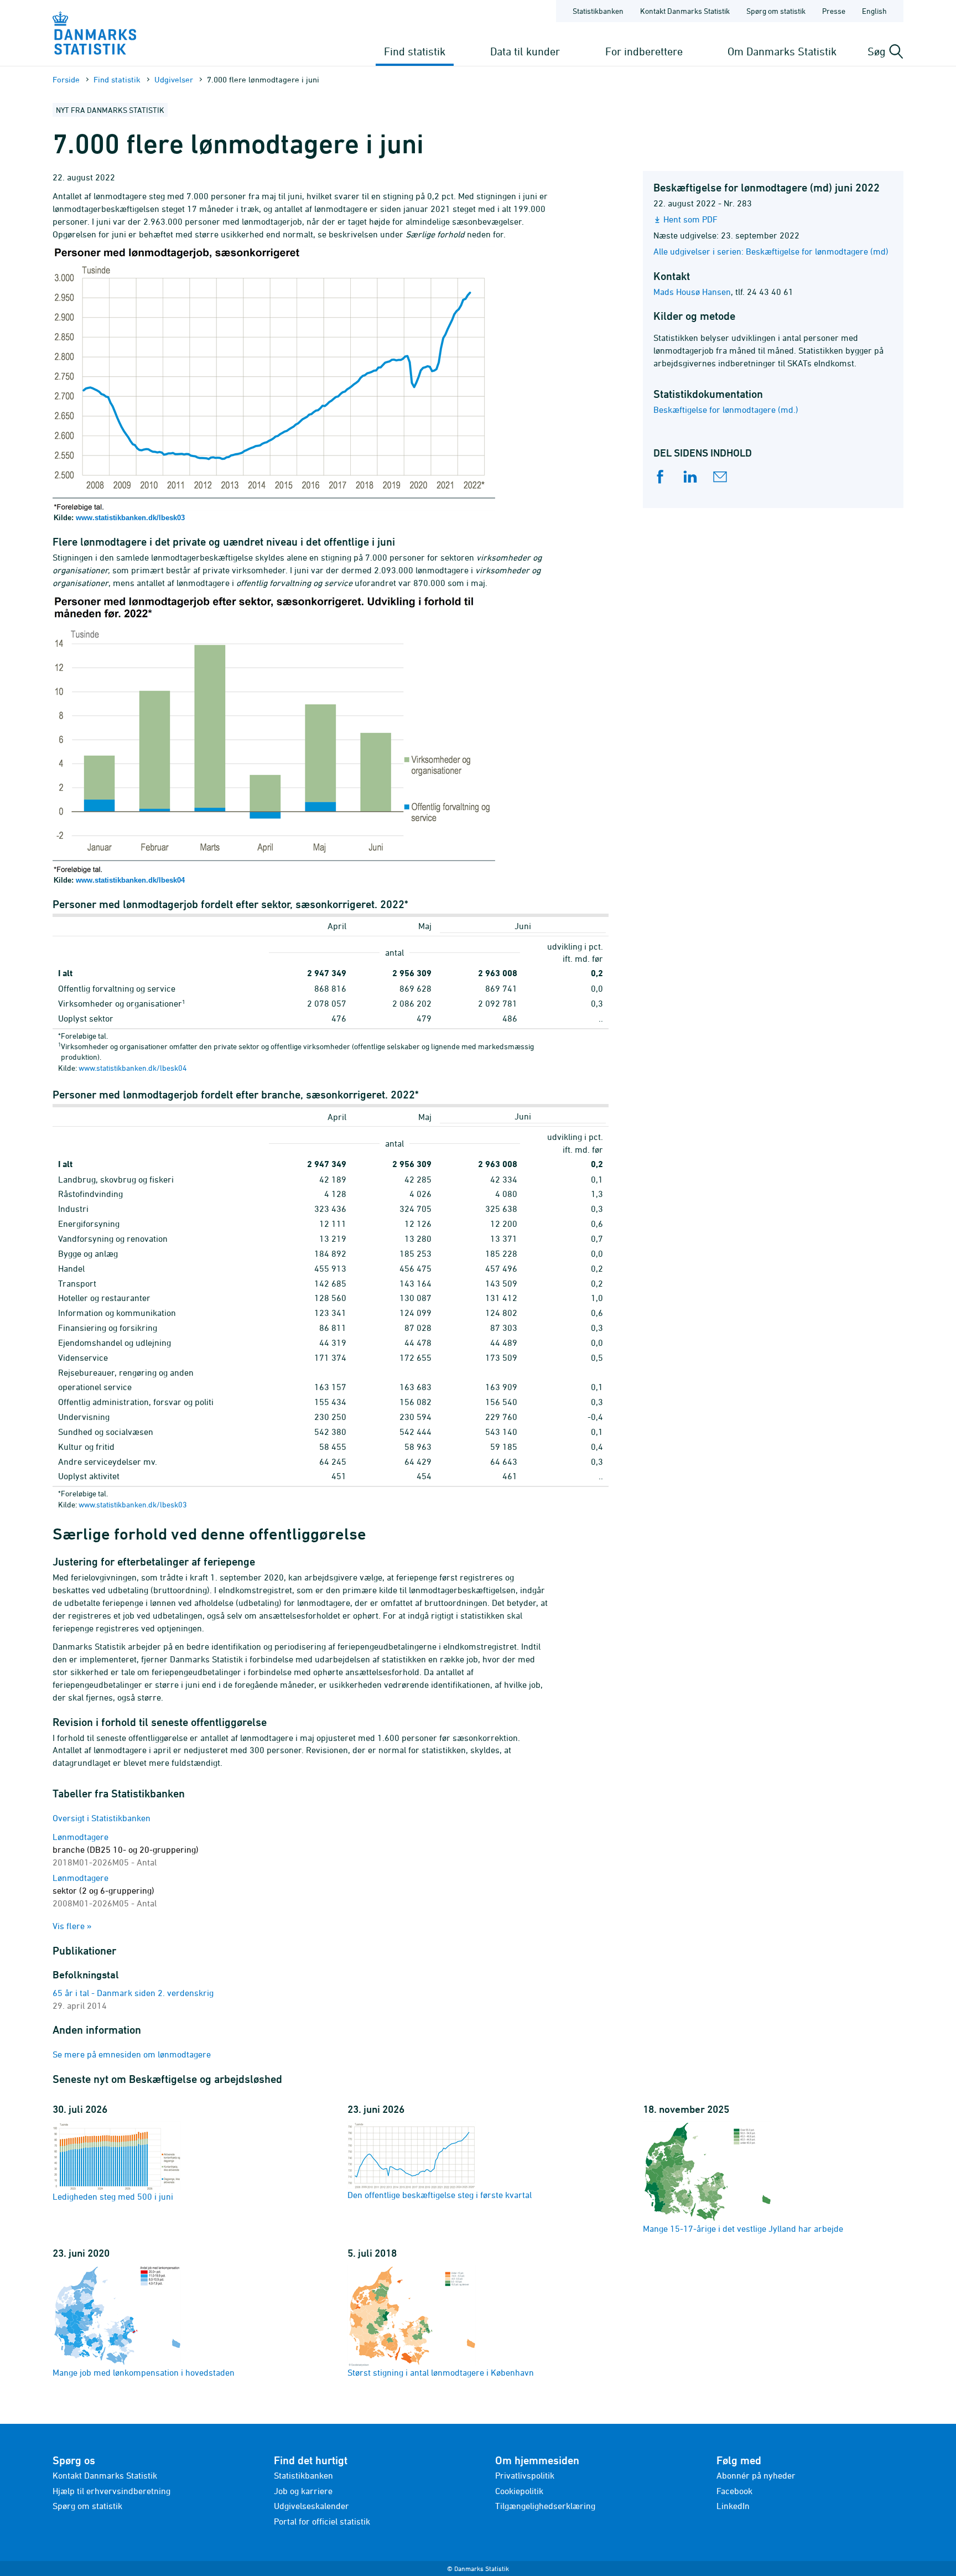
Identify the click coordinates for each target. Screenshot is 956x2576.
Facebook (734, 2491)
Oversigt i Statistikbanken (102, 1818)
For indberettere (644, 51)
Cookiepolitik (519, 2491)
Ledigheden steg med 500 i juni (113, 2196)
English (874, 11)
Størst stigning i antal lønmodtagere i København (441, 2372)
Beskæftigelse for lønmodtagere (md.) (726, 410)
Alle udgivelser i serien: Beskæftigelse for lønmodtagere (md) (771, 251)
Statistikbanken (598, 11)
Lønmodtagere (126, 1849)
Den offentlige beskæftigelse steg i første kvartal (440, 2195)
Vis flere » (72, 1926)
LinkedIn (733, 2506)
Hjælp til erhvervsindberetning (111, 2491)
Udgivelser (174, 79)
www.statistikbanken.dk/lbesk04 (130, 880)
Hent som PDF (690, 219)
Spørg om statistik (776, 11)
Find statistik (415, 51)
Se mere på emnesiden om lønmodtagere (132, 2054)
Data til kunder (525, 51)
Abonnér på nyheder (756, 2475)
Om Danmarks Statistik (782, 51)
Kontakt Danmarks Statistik (685, 11)
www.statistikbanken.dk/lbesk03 (130, 518)
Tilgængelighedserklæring (545, 2506)
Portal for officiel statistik (322, 2521)
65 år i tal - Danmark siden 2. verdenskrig (133, 1993)
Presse (834, 11)
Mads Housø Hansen (692, 292)
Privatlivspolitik (525, 2475)
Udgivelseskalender (311, 2506)
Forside (66, 79)
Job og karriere (303, 2491)
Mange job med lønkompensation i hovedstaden (144, 2372)
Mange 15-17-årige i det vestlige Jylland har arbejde (743, 2228)
